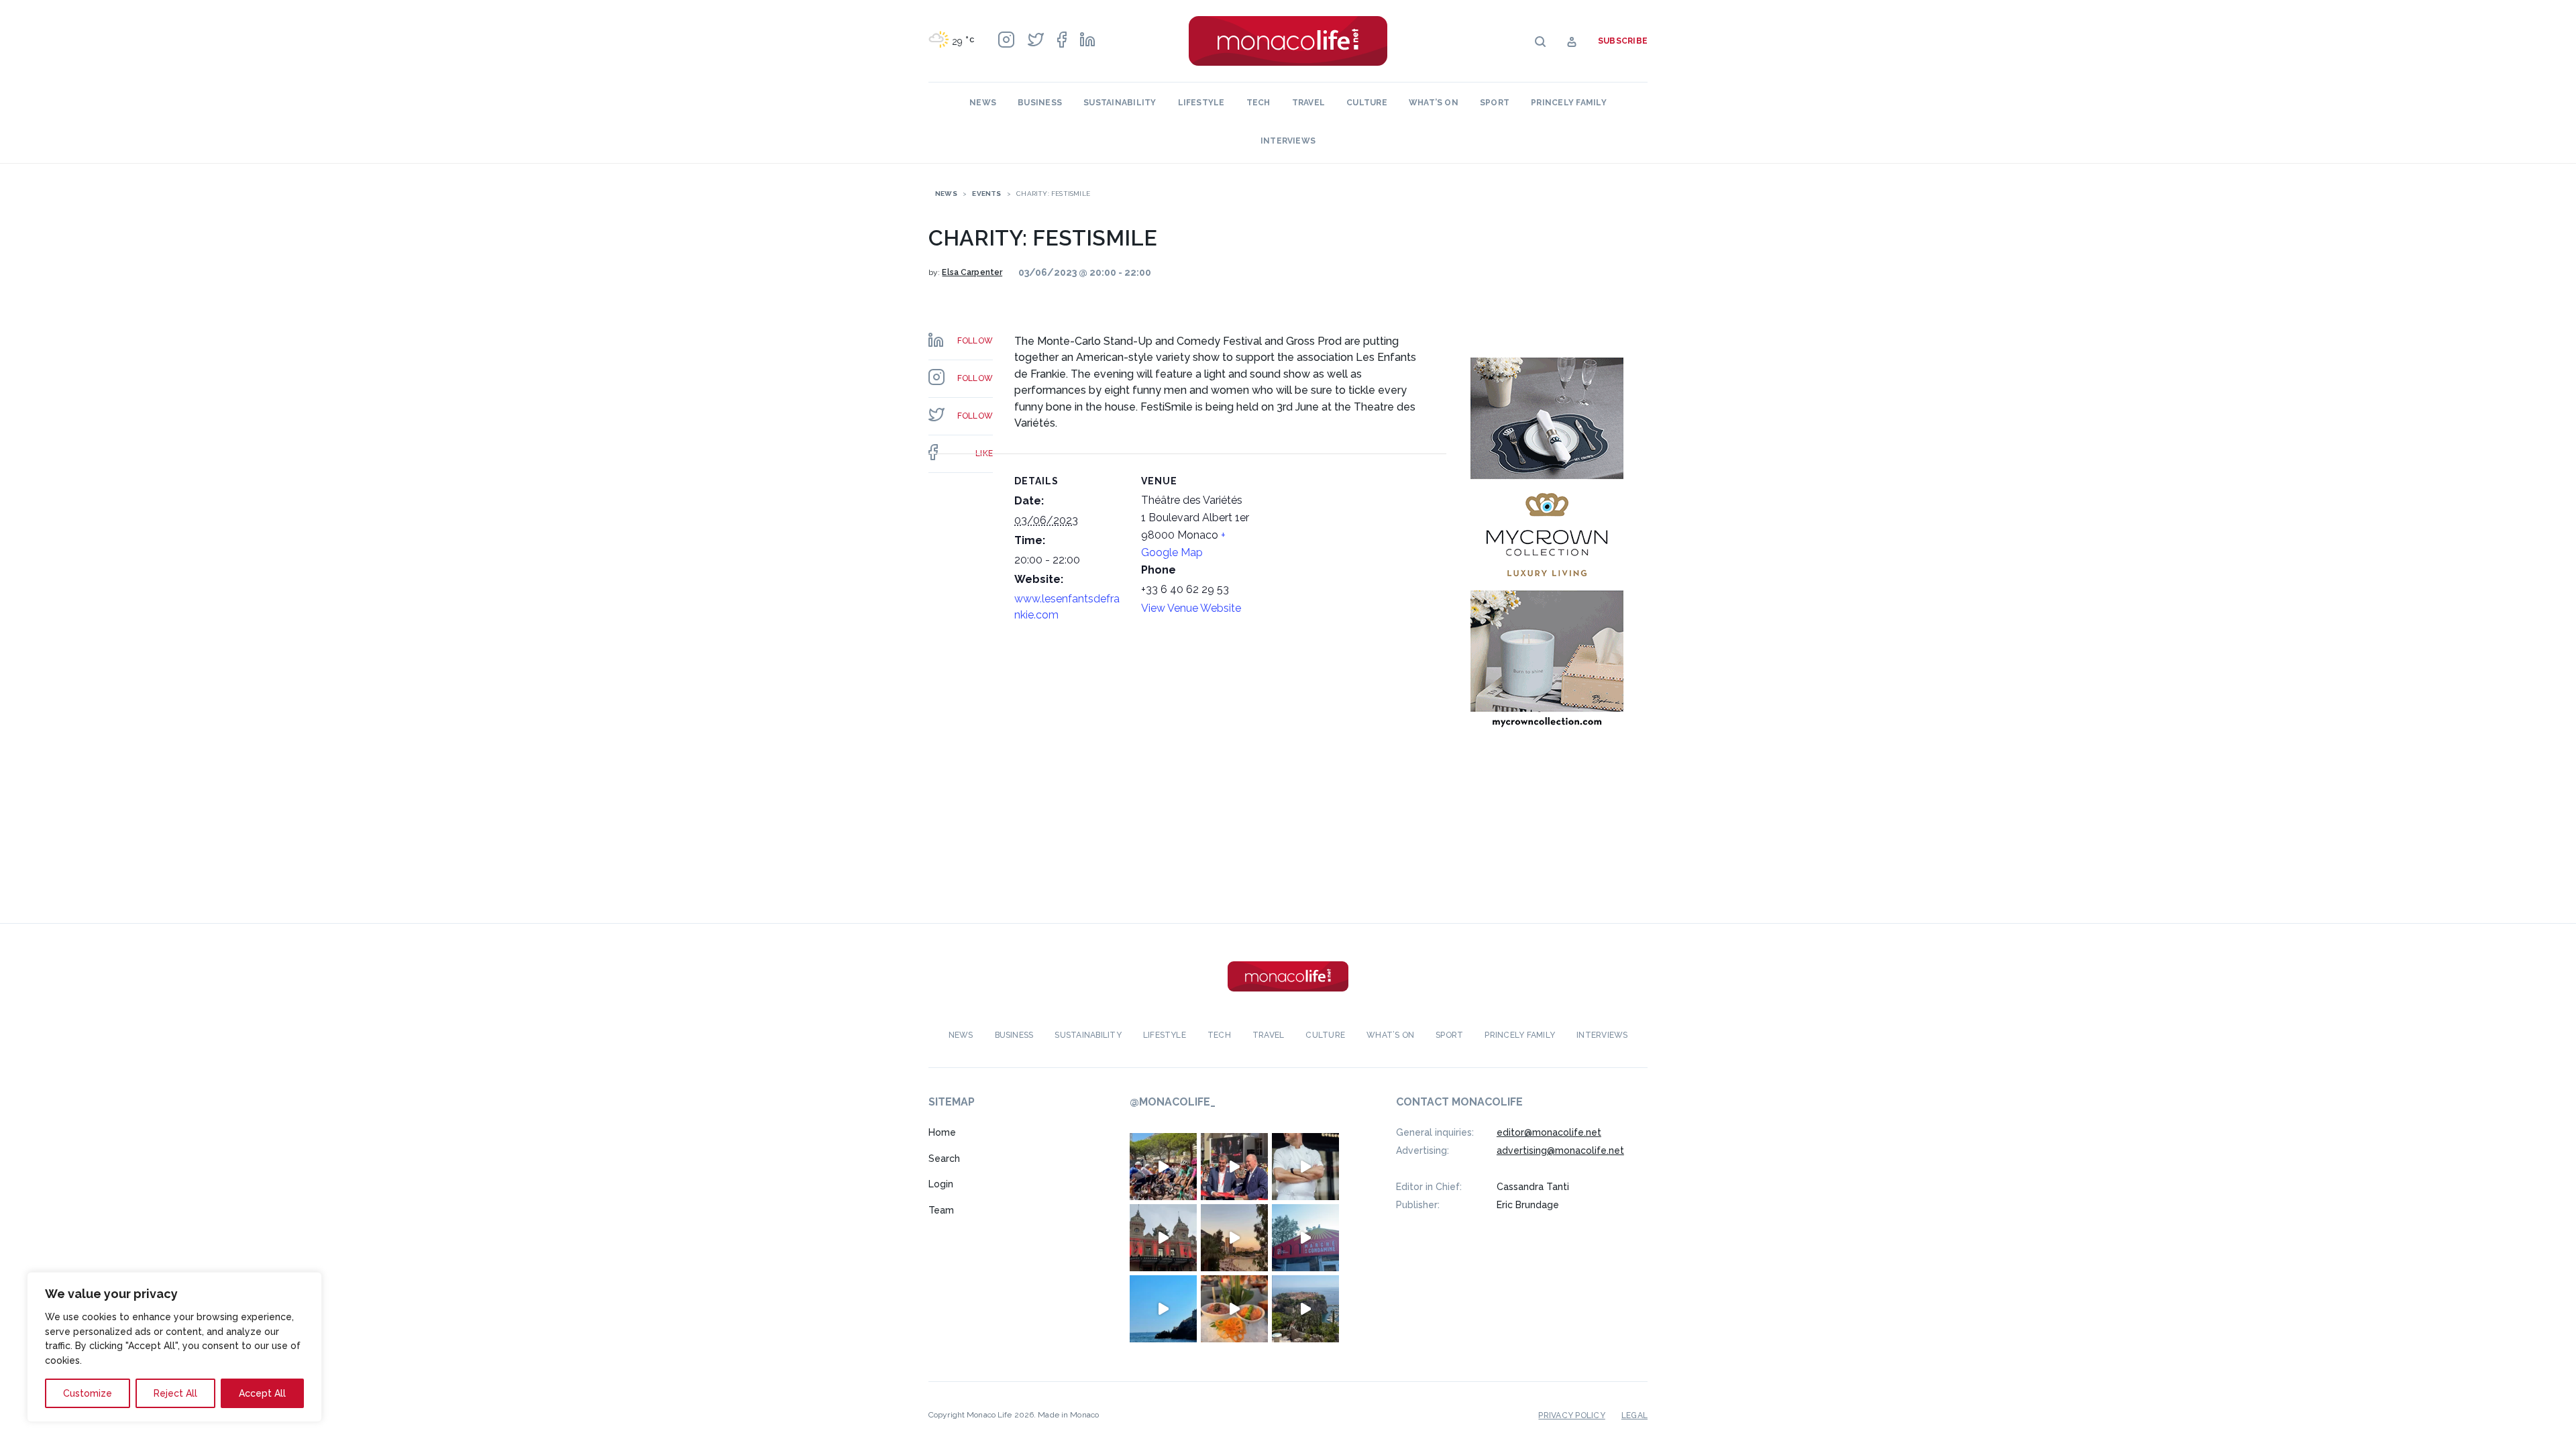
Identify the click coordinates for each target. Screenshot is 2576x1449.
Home (942, 1132)
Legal (1634, 1415)
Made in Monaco (1068, 1415)
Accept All (262, 1393)
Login (941, 1184)
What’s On (1434, 103)
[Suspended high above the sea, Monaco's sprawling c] (1305, 1309)
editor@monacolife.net (1549, 1132)
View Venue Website (1191, 608)
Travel (1308, 103)
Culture (1367, 103)
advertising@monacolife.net (1560, 1150)
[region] (174, 1347)
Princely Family (1569, 103)
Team (941, 1210)
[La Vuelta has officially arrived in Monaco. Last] (1163, 1238)
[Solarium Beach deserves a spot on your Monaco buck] (1163, 1309)
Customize (88, 1393)
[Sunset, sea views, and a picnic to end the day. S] (1234, 1238)
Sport (1495, 103)
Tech (1258, 103)
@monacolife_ (1173, 1102)
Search (944, 1159)
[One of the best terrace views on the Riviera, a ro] (1234, 1309)
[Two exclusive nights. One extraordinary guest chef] (1305, 1167)
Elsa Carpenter (972, 272)
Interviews (1288, 141)
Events (986, 194)
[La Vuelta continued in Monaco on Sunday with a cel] (1163, 1167)
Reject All (175, 1393)
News (983, 103)
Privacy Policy (1571, 1415)
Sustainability (1120, 103)
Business (1040, 103)
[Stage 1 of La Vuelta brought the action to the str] (1234, 1167)
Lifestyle (1201, 103)
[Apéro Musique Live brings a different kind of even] (1305, 1238)
